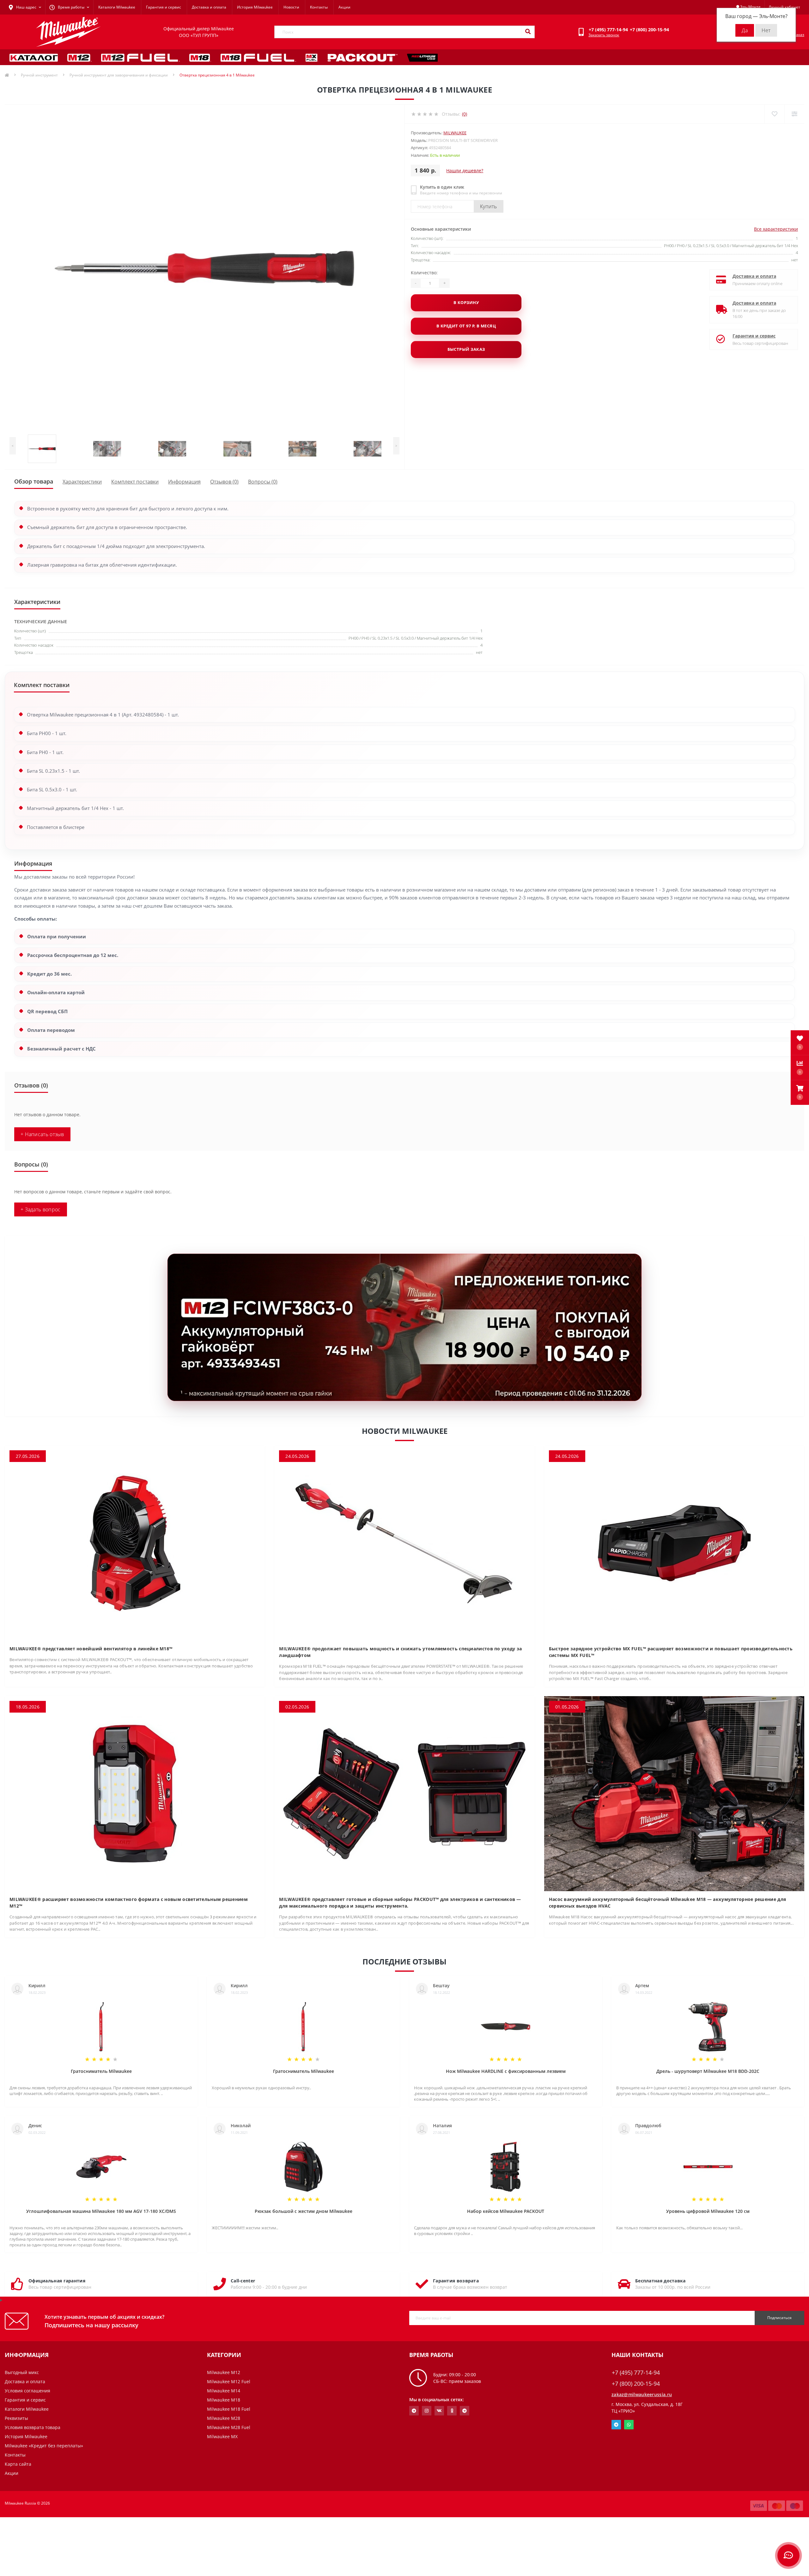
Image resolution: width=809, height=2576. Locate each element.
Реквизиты (16, 2418)
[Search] (528, 32)
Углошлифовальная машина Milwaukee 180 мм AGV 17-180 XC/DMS (101, 2211)
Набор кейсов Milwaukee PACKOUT (506, 2211)
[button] (800, 1093)
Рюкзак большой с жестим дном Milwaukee (304, 2211)
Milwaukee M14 (224, 2391)
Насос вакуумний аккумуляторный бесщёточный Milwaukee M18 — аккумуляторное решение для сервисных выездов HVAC (668, 1903)
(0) (465, 114)
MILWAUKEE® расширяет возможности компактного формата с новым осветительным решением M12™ (129, 1903)
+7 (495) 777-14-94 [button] (636, 2373)
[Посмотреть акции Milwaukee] (404, 1327)
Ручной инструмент (39, 75)
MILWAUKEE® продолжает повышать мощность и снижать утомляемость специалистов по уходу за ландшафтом (400, 1652)
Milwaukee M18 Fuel (229, 2409)
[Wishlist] (774, 114)
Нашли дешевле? (465, 171)
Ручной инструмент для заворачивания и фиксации (119, 75)
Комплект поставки (135, 482)
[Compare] (794, 114)
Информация (184, 482)
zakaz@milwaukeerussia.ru (642, 2394)
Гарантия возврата (456, 2281)
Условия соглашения (27, 2391)
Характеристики (82, 482)
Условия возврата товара (33, 2427)
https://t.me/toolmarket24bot (414, 2411)
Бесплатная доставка (660, 2281)
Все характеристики (776, 229)
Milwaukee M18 (224, 2400)
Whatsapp (629, 2425)
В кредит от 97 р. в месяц (466, 326)
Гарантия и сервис (164, 7)
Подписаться (779, 2318)
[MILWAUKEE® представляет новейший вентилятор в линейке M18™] (135, 1543)
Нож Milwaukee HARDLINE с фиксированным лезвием (506, 2071)
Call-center (243, 2281)
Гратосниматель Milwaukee (101, 2071)
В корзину (466, 302)
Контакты (319, 7)
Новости (291, 7)
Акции (344, 7)
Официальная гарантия (57, 2281)
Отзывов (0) (224, 482)
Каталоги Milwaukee (117, 7)
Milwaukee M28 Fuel (229, 2427)
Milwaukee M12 (224, 2372)
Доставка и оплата (209, 7)
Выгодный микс (22, 2372)
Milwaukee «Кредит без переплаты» (44, 2446)
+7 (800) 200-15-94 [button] (636, 2384)
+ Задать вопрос (41, 1209)
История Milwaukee (255, 7)
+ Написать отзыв (42, 1134)
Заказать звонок (604, 35)
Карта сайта (18, 2464)
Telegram (616, 2425)
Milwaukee (455, 133)
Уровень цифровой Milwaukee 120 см (708, 2211)
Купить (489, 206)
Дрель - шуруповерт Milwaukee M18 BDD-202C (708, 2071)
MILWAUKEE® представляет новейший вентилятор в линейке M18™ (91, 1649)
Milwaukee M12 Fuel (229, 2381)
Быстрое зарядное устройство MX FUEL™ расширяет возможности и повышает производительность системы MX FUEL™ (671, 1652)
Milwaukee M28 (224, 2418)
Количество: (424, 273)
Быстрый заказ (466, 349)
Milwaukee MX (222, 2436)
